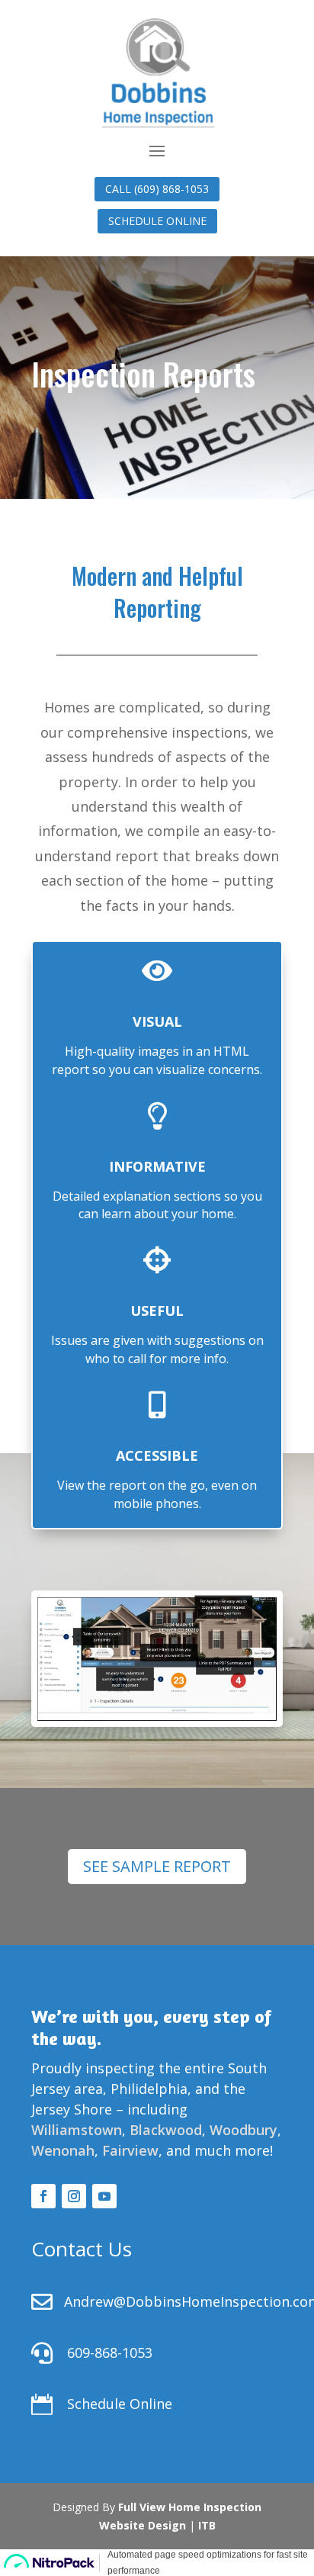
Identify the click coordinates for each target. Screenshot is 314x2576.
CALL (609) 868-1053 (157, 189)
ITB (207, 2525)
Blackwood (166, 2130)
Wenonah (63, 2150)
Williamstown (77, 2130)
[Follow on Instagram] (74, 2196)
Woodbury (244, 2130)
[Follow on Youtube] (104, 2196)
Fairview (130, 2150)
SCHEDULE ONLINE (157, 221)
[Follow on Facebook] (43, 2196)
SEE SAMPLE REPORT (157, 1866)
